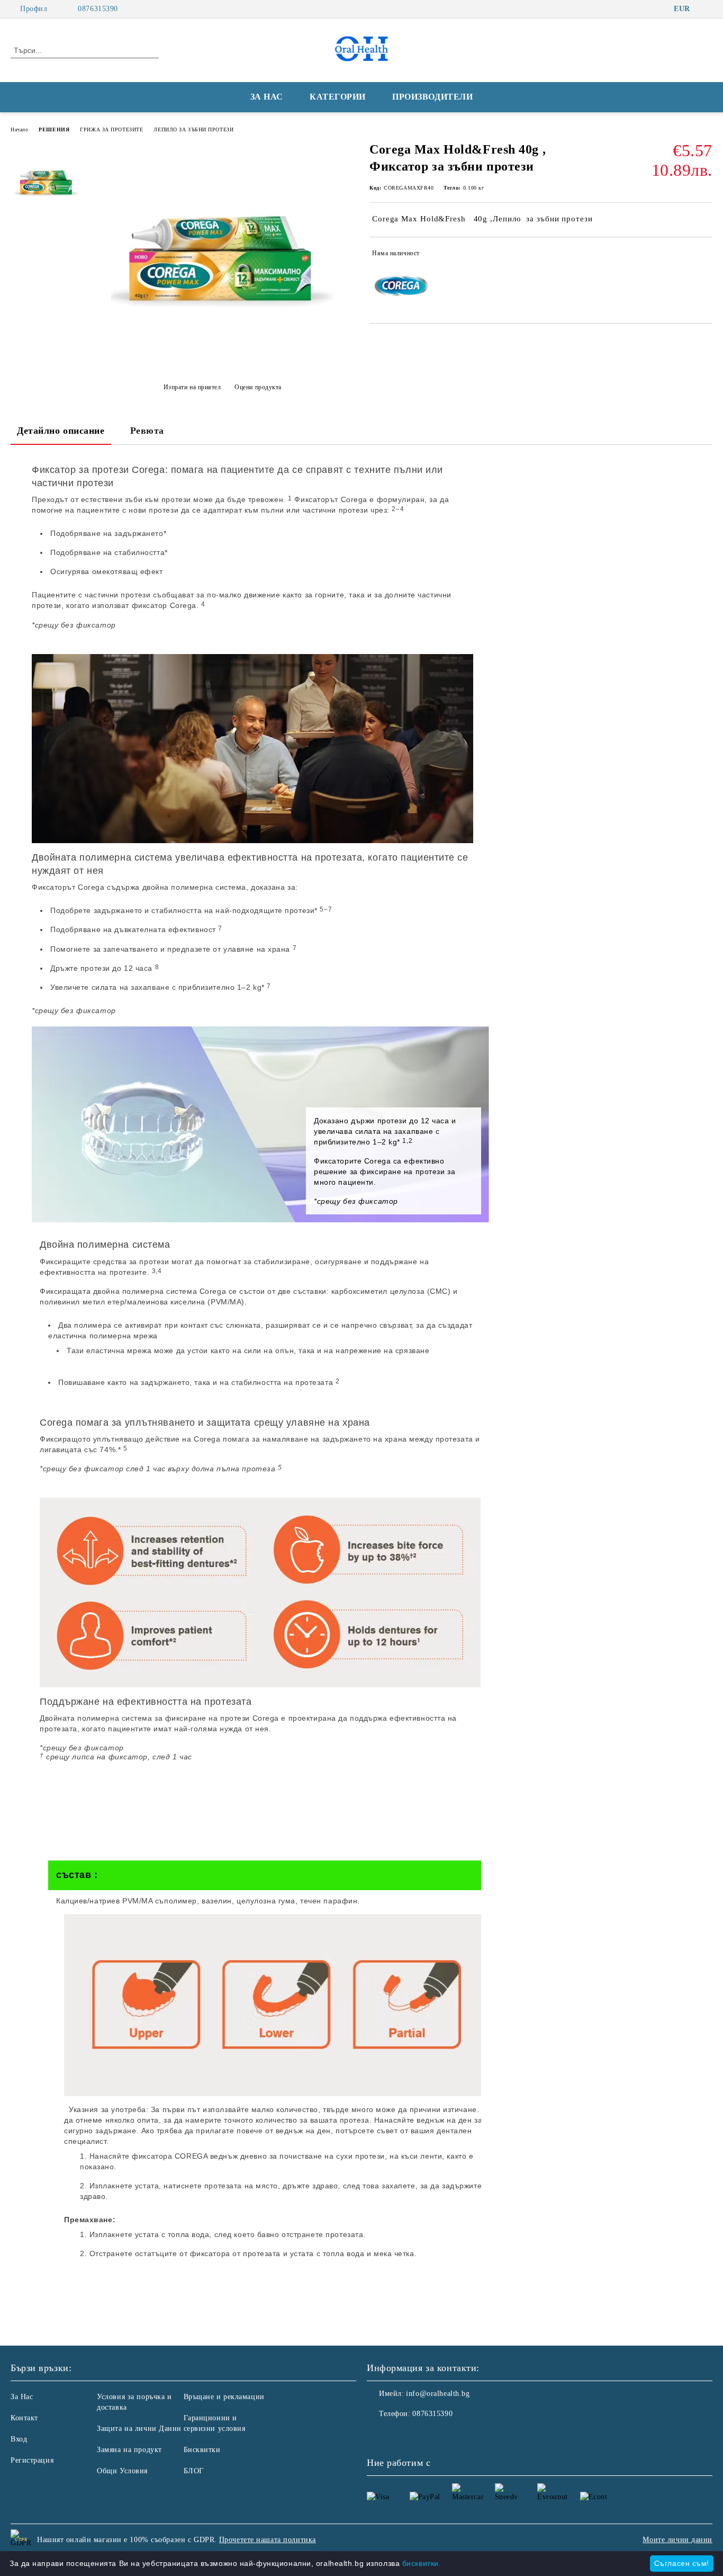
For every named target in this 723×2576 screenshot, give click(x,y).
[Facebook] (707, 9)
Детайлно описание (61, 431)
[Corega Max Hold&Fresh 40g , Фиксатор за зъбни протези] (222, 361)
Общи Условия (122, 2471)
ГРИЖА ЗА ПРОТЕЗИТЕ (111, 129)
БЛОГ (194, 2471)
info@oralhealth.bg (438, 2394)
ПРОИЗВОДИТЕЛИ (432, 97)
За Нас (22, 2397)
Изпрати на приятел (192, 387)
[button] (265, 1875)
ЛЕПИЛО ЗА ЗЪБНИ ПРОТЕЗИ (193, 129)
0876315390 (98, 9)
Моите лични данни (677, 2540)
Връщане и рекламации (224, 2397)
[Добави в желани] (705, 255)
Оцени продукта (258, 387)
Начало (19, 129)
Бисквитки (202, 2450)
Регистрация (32, 2460)
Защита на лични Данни (139, 2429)
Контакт (24, 2418)
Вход (19, 2439)
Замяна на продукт (129, 2450)
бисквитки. (422, 2563)
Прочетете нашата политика (268, 2540)
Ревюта (147, 431)
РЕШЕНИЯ (54, 129)
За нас (267, 97)
